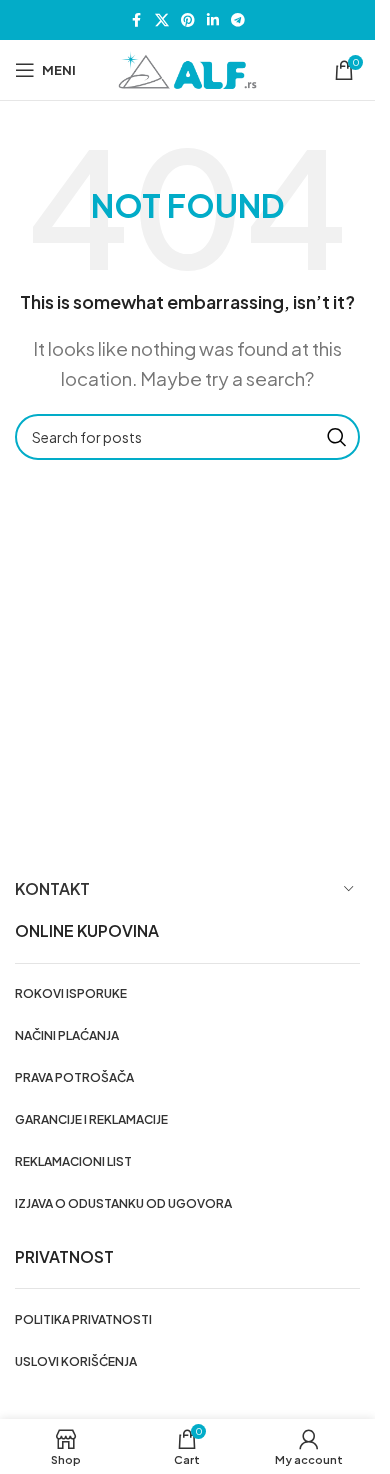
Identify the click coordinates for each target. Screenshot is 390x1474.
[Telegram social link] (238, 20)
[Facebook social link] (137, 20)
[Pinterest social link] (188, 20)
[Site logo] (188, 68)
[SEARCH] (337, 437)
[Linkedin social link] (213, 20)
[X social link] (162, 20)
